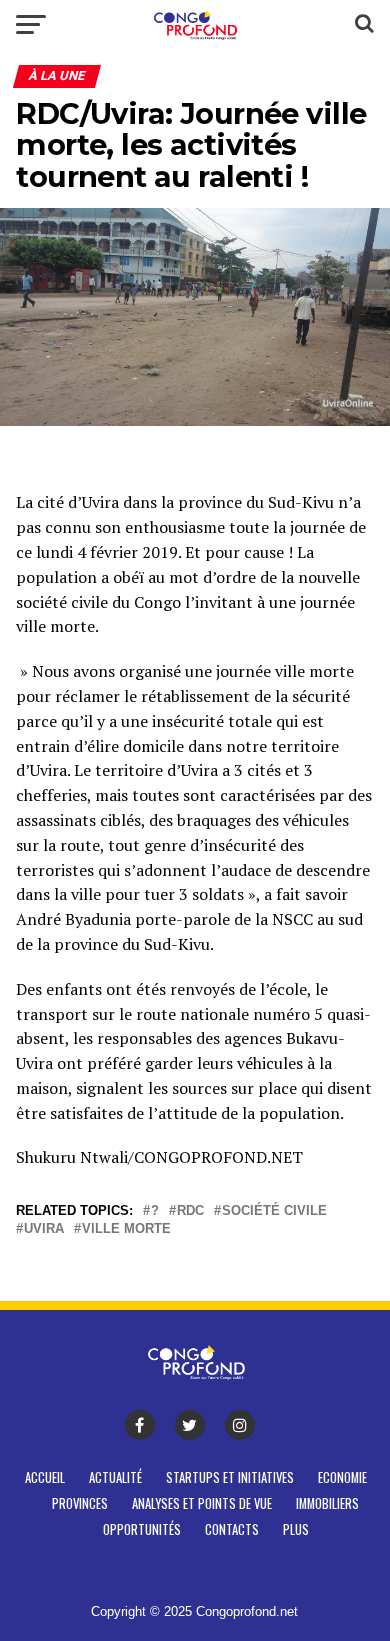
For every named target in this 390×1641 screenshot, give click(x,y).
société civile (274, 1211)
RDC (190, 1211)
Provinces (80, 1503)
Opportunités (142, 1529)
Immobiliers (327, 1503)
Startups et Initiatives (230, 1477)
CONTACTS (232, 1529)
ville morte (126, 1229)
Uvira (44, 1229)
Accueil (45, 1477)
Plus (296, 1529)
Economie (342, 1477)
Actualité (115, 1477)
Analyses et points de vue (202, 1503)
